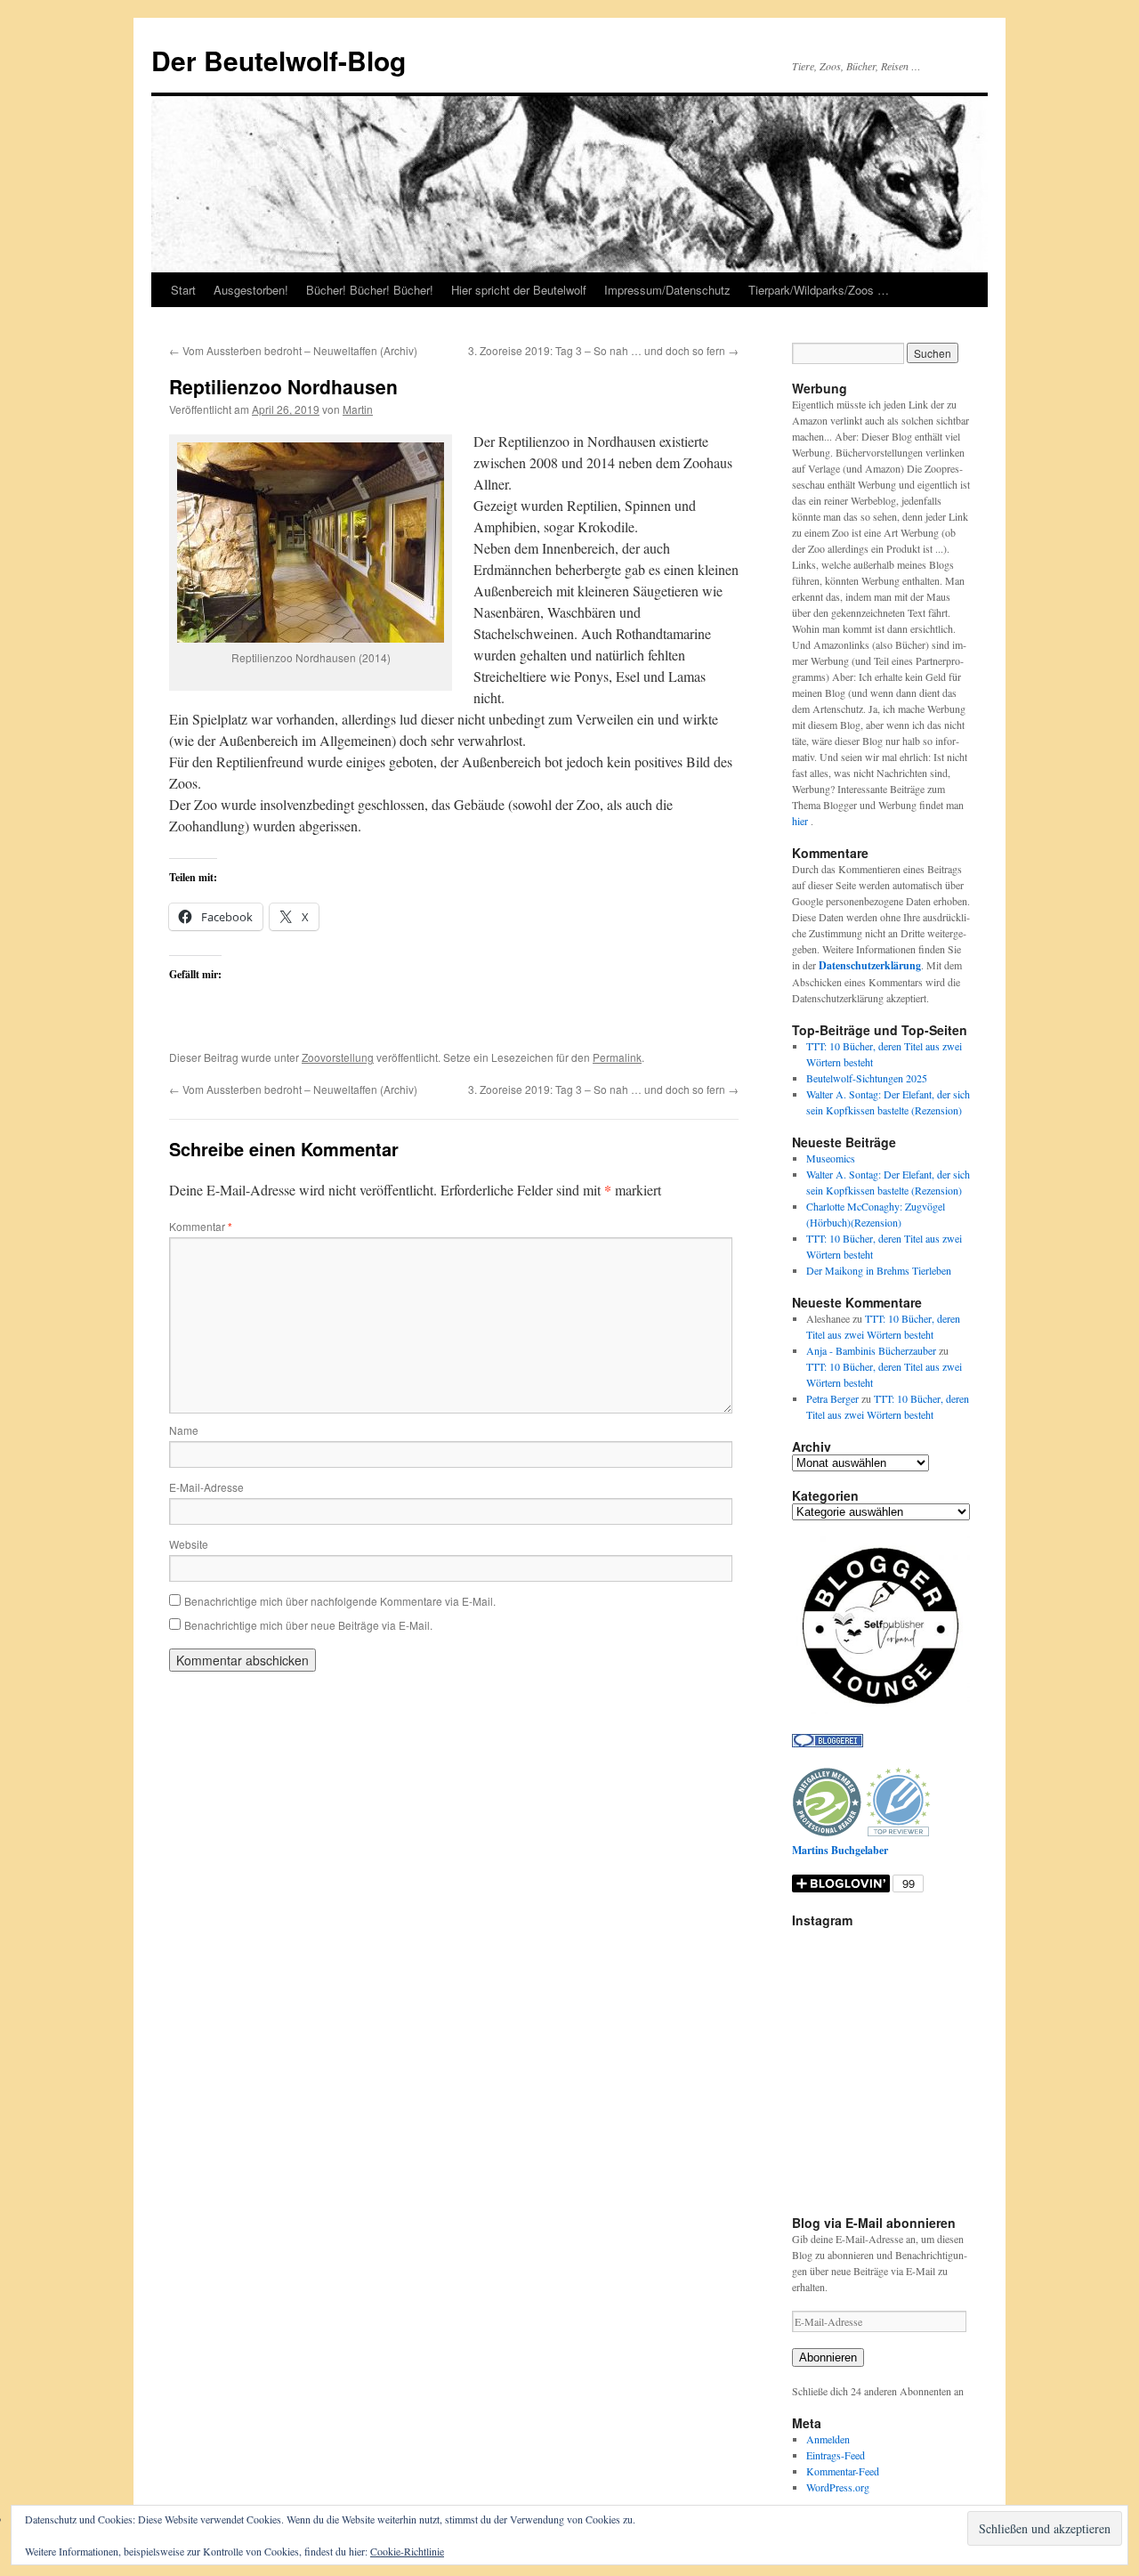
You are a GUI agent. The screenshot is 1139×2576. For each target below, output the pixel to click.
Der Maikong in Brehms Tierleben (879, 1270)
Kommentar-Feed (843, 2471)
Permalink (617, 1057)
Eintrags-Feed (836, 2455)
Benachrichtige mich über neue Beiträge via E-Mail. (308, 1625)
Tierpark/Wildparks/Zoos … (819, 290)
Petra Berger (832, 1398)
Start (183, 290)
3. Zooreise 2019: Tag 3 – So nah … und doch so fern (603, 350)
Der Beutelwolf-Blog (279, 60)
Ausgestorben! (251, 290)
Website (189, 1544)
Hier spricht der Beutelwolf (519, 290)
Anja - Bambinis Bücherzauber (871, 1350)
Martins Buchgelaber (840, 1850)
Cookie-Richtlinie (407, 2551)
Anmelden (828, 2439)
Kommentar (201, 1226)
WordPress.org (838, 2487)
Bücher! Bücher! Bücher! (370, 290)
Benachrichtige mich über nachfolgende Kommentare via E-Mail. (340, 1601)
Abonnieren (828, 2357)
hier (801, 821)
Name (184, 1430)
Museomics (831, 1158)
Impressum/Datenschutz (667, 290)
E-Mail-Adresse (206, 1487)
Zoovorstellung (338, 1057)
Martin (358, 409)
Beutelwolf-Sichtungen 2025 (867, 1078)
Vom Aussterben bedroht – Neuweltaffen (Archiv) (293, 350)
